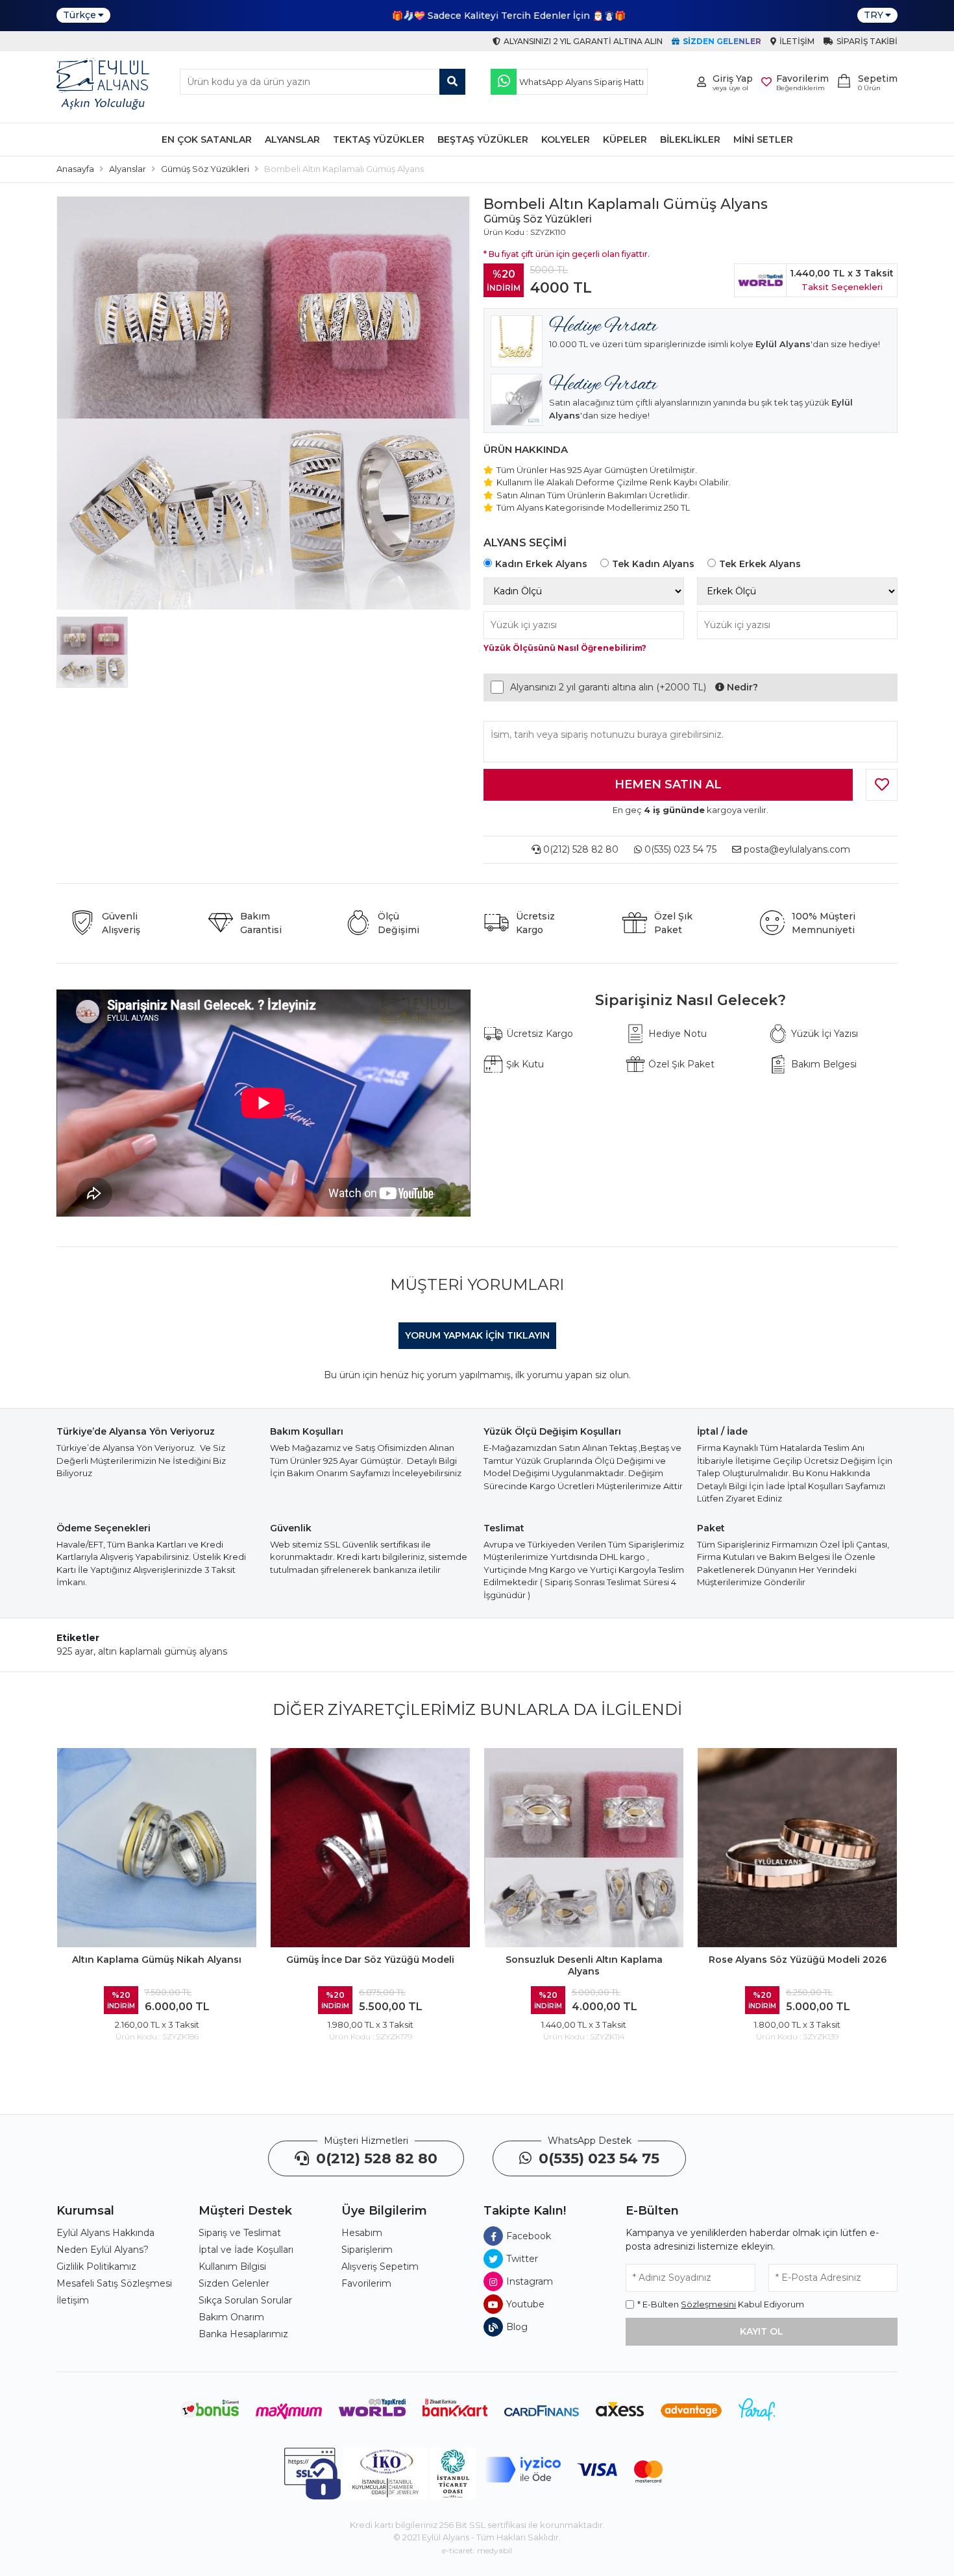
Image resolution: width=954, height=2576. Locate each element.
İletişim (73, 2300)
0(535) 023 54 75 (679, 849)
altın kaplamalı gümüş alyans (163, 1651)
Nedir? (741, 687)
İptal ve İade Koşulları (246, 2250)
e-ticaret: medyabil (477, 2550)
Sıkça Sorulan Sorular (245, 2300)
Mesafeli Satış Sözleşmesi (114, 2283)
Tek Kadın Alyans (653, 564)
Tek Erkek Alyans (760, 564)
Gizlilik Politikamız (96, 2266)
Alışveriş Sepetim (380, 2266)
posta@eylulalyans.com (797, 849)
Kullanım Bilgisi (232, 2266)
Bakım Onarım (231, 2317)
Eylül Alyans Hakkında (105, 2233)
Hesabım (362, 2233)
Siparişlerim (367, 2250)
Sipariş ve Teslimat (240, 2233)
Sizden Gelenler (234, 2283)
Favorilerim (366, 2283)
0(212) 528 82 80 (580, 849)
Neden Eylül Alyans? (103, 2250)
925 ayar (75, 1651)
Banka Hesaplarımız (243, 2334)
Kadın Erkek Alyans (541, 564)
